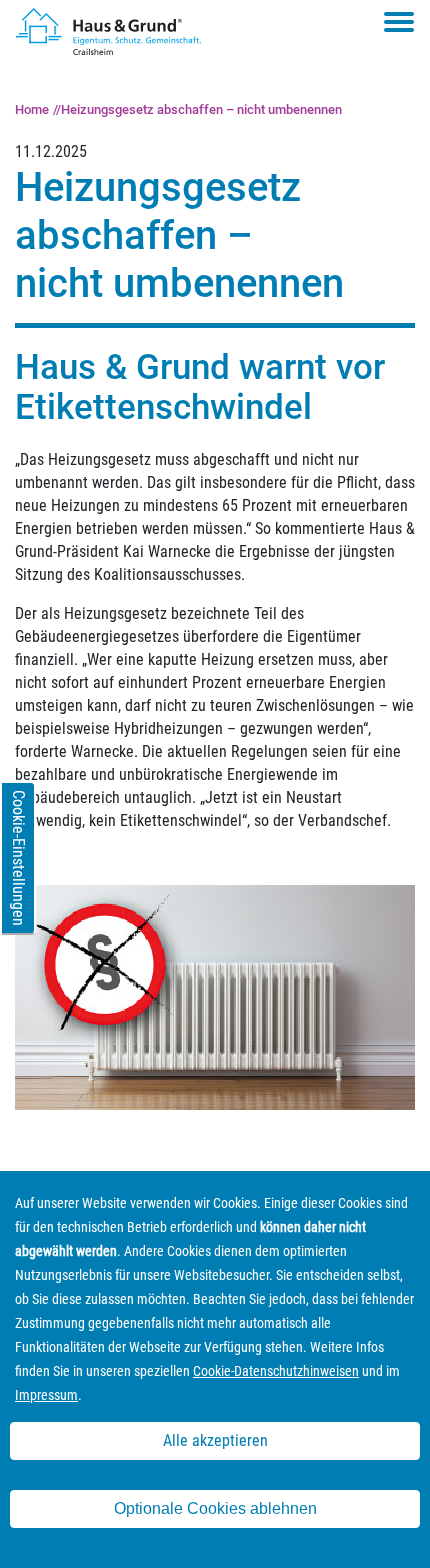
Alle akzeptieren (215, 1440)
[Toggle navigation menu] (399, 22)
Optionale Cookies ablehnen (215, 1508)
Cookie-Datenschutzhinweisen (276, 1371)
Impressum (46, 1395)
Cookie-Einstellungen (18, 858)
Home (32, 109)
